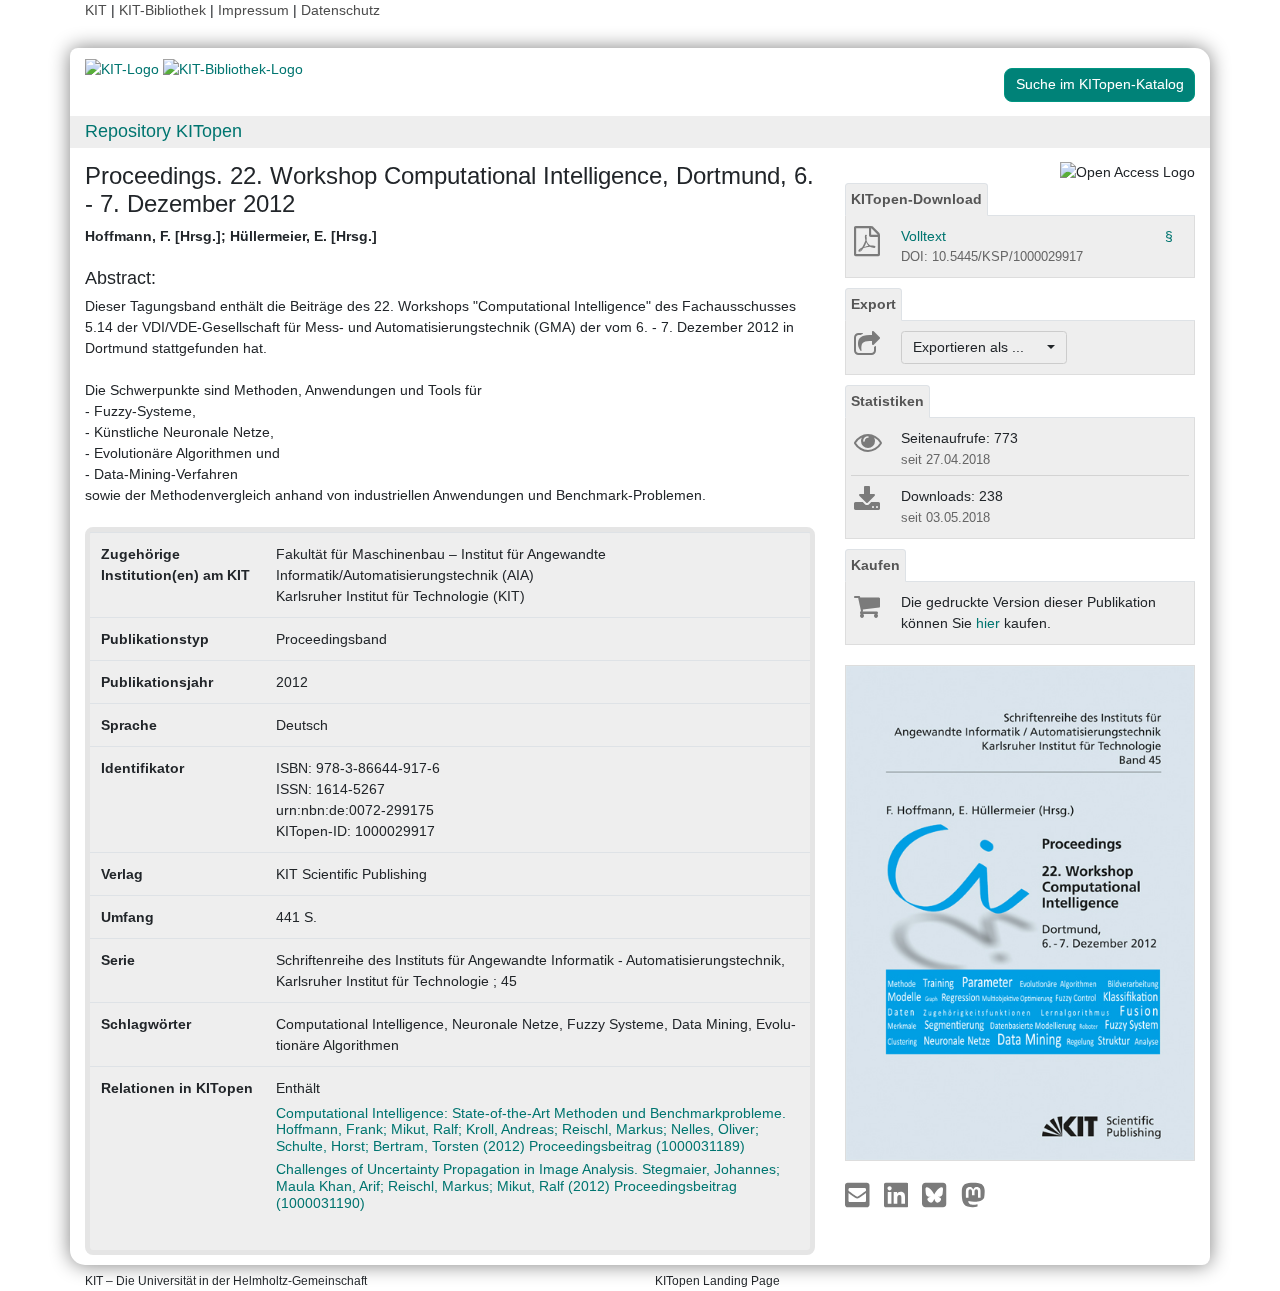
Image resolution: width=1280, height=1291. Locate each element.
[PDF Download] (865, 247)
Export (873, 304)
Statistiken (887, 401)
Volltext (923, 236)
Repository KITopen (163, 131)
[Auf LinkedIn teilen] (898, 1194)
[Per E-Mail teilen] (859, 1194)
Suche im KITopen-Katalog (1100, 84)
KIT (96, 10)
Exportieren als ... (978, 347)
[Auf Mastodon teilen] (973, 1194)
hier (988, 623)
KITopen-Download (916, 199)
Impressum (253, 10)
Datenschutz (340, 10)
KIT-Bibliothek (164, 10)
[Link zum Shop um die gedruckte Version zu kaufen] (865, 611)
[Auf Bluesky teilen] (939, 1194)
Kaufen (875, 565)
